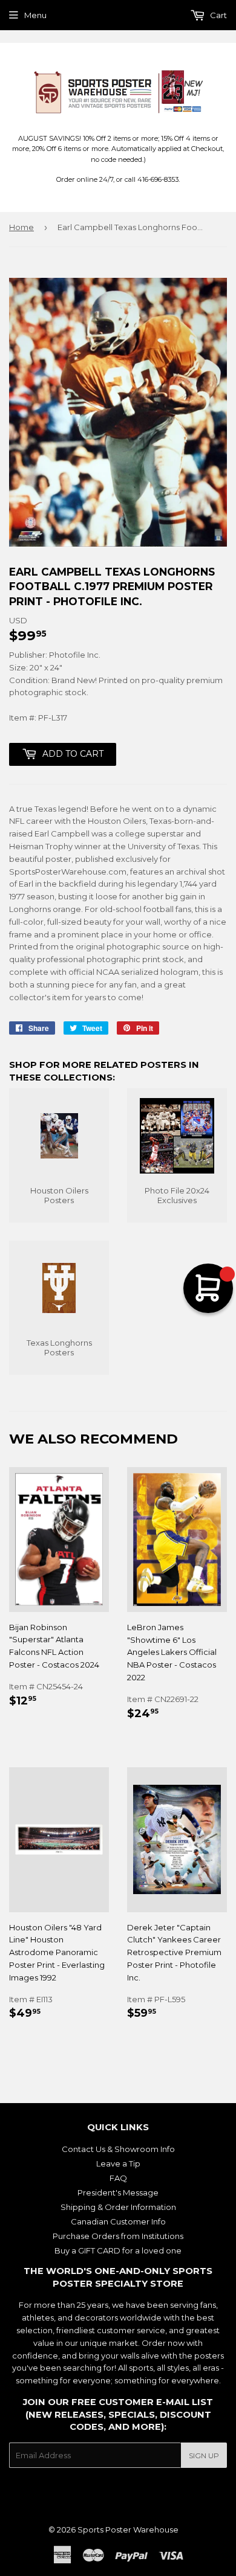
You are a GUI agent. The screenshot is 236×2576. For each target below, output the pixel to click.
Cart (218, 15)
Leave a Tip (118, 2163)
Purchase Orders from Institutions (118, 2236)
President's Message (118, 2192)
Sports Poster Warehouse (128, 2529)
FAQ (118, 2178)
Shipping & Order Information (118, 2207)
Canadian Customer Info (118, 2221)
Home (21, 227)
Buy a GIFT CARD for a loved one (118, 2250)
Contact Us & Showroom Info (118, 2149)
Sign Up (204, 2456)
